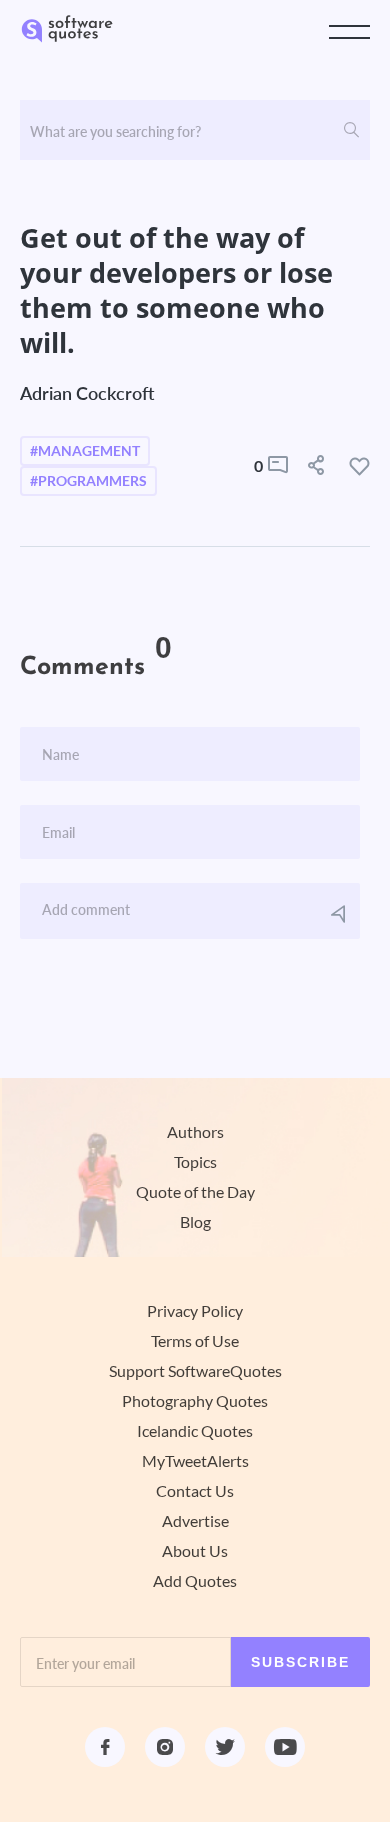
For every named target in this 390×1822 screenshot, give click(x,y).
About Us (195, 1551)
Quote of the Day (195, 1192)
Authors (195, 1132)
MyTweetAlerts (195, 1461)
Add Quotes (195, 1581)
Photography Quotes (195, 1401)
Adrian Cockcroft (87, 393)
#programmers (88, 481)
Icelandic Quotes (195, 1431)
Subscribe (300, 1662)
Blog (195, 1222)
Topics (195, 1162)
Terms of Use (195, 1341)
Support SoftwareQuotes (195, 1371)
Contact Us (195, 1491)
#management (85, 451)
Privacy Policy (195, 1311)
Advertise (195, 1521)
